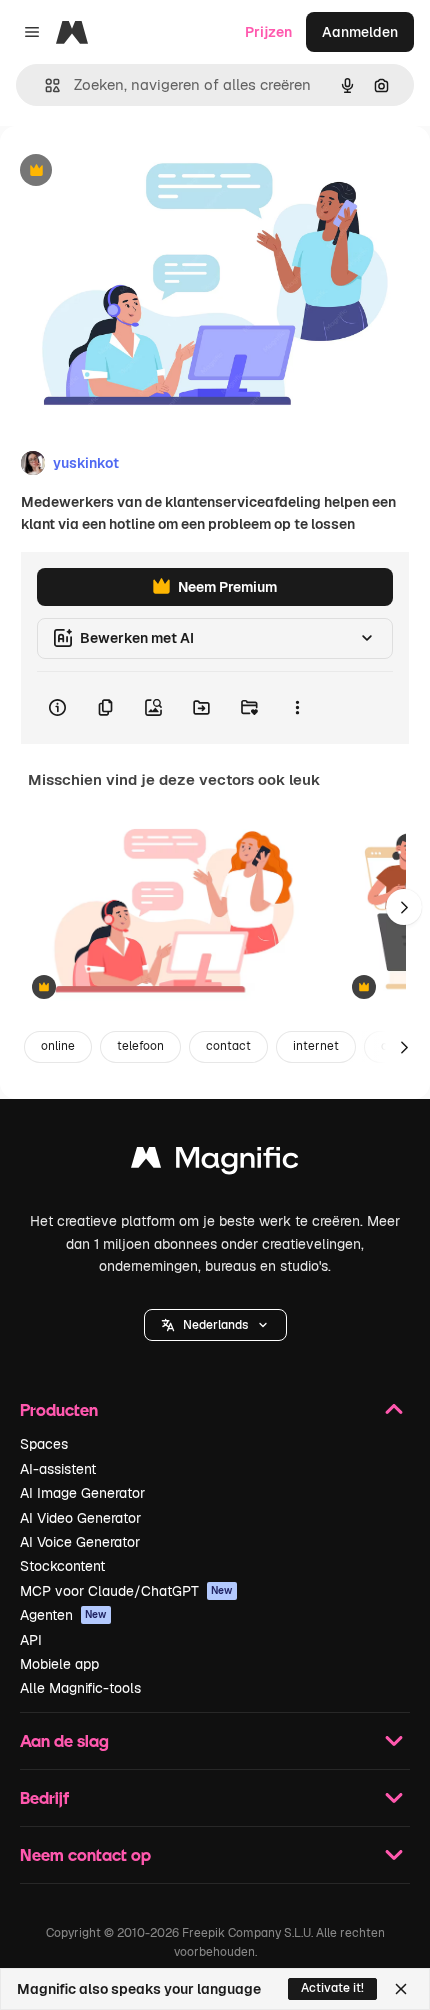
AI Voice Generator (80, 1542)
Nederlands (215, 1325)
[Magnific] (215, 1162)
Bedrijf (44, 1797)
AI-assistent (58, 1469)
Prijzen (268, 32)
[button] (215, 1325)
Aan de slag (64, 1740)
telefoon (140, 1046)
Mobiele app (59, 1664)
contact (228, 1046)
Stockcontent (62, 1566)
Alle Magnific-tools (80, 1688)
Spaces (44, 1444)
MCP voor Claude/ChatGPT (126, 1591)
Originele (131, 171)
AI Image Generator (82, 1493)
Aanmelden (360, 32)
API (31, 1640)
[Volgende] (404, 907)
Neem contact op (85, 1854)
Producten (59, 1409)
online (58, 1046)
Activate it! (332, 1988)
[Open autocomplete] (44, 85)
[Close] (401, 1989)
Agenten (63, 1615)
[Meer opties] (297, 708)
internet (316, 1046)
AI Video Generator (80, 1518)
